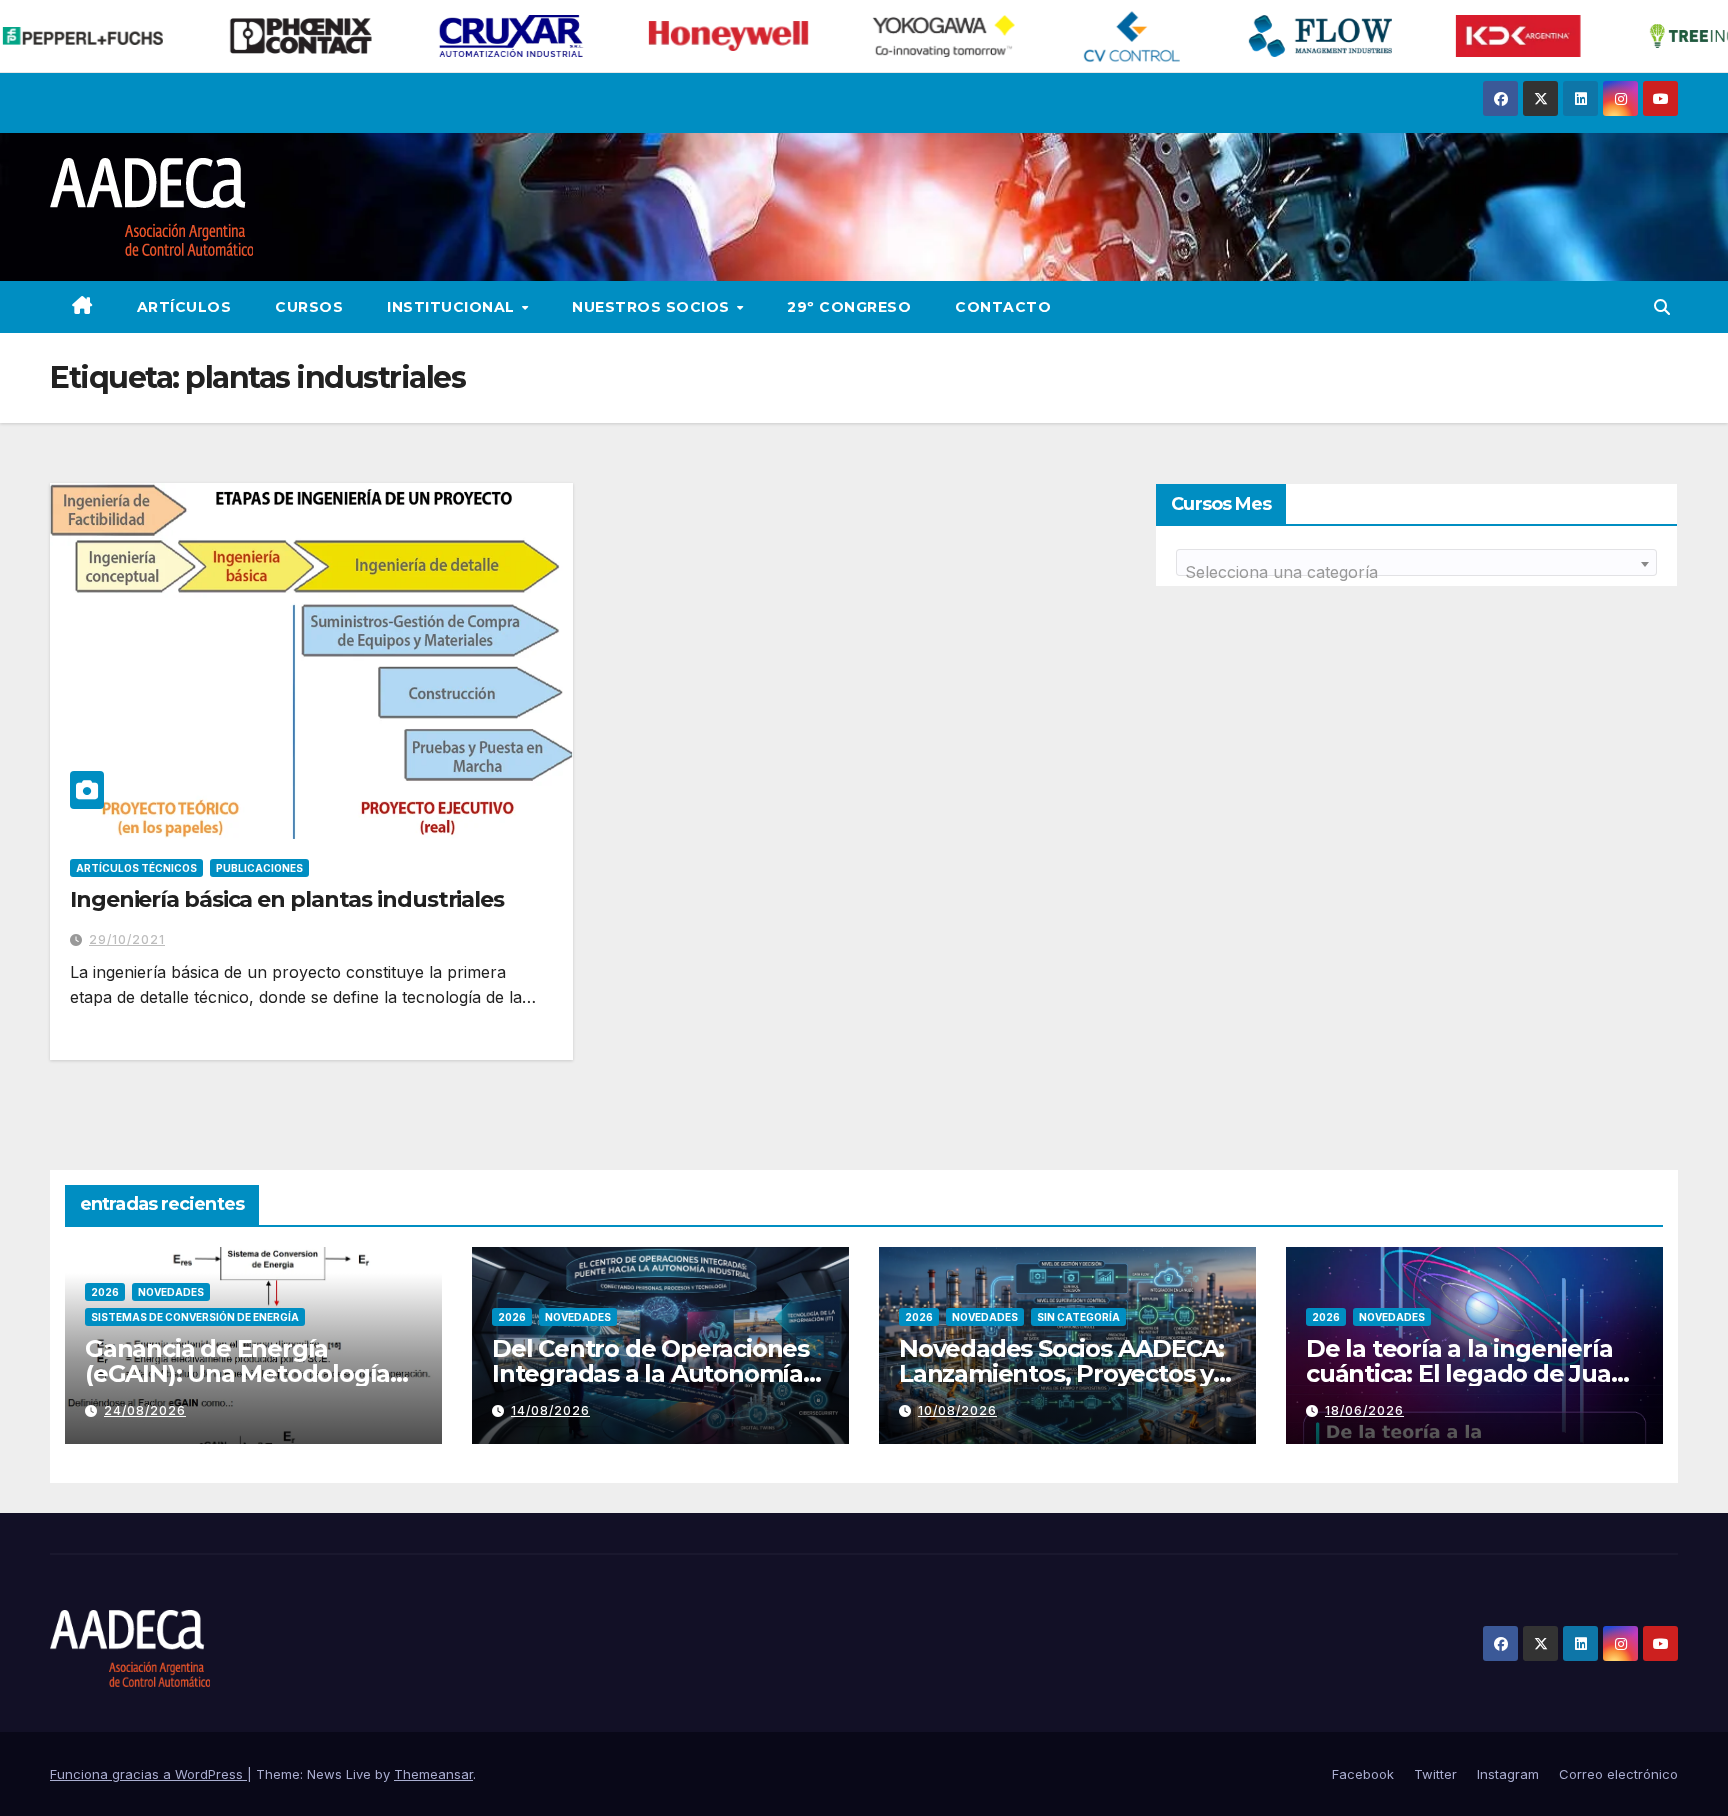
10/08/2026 (957, 1410)
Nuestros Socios (653, 307)
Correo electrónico (1618, 1774)
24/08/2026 (145, 1410)
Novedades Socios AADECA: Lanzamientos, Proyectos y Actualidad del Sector (1061, 1373)
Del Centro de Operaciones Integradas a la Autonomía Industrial (650, 1373)
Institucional (453, 307)
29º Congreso (849, 307)
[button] (1662, 307)
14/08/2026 (550, 1410)
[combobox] (1416, 562)
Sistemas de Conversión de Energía (195, 1317)
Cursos (309, 307)
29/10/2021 (127, 939)
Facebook (1363, 1774)
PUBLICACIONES (259, 868)
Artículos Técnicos (136, 868)
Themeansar (433, 1774)
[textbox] (1416, 572)
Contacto (1003, 307)
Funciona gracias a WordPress (148, 1774)
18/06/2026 (1364, 1410)
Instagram (1508, 1774)
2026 (105, 1292)
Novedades (171, 1292)
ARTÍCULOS (184, 307)
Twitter (1435, 1774)
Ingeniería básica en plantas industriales (287, 899)
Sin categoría (1078, 1317)
